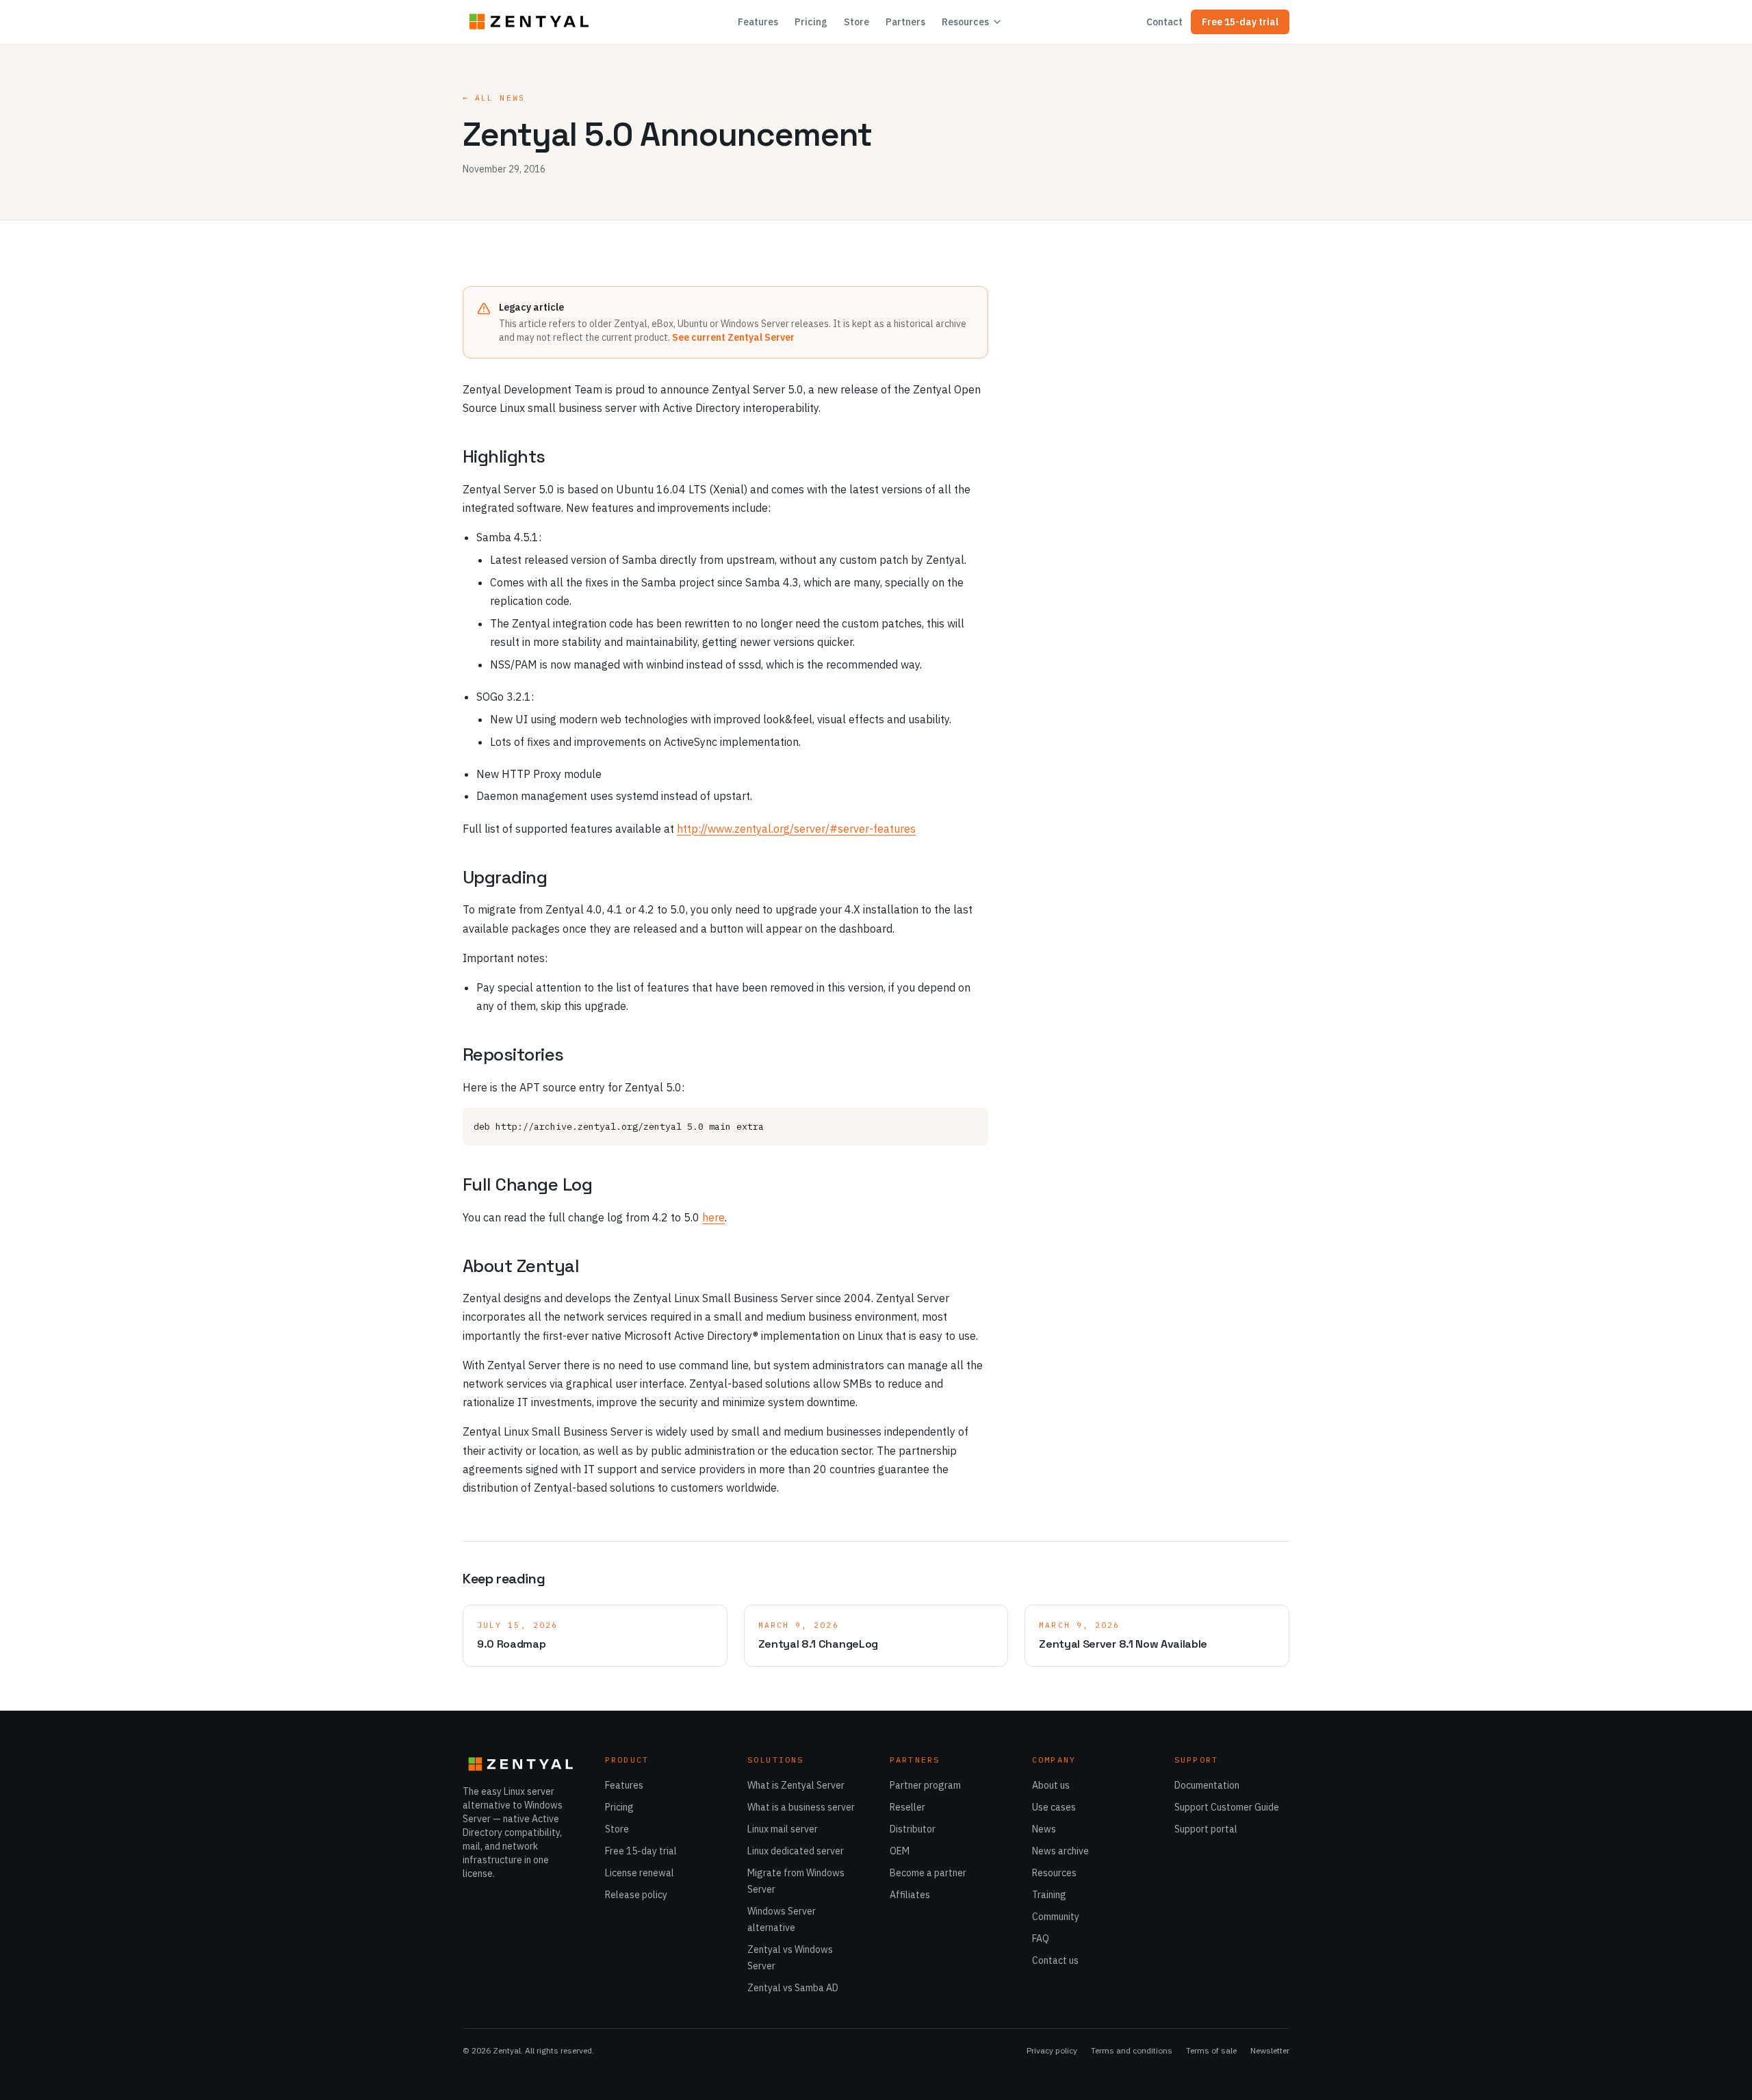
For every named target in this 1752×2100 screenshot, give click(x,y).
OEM (900, 1851)
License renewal (640, 1873)
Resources (965, 22)
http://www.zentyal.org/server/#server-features (796, 829)
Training (1049, 1895)
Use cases (1054, 1807)
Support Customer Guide (1227, 1807)
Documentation (1207, 1785)
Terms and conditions (1132, 2050)
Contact (1164, 22)
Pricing (811, 22)
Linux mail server (783, 1829)
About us (1051, 1785)
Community (1056, 1917)
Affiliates (910, 1895)
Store (856, 22)
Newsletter (1270, 2050)
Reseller (907, 1807)
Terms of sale (1211, 2050)
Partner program (925, 1785)
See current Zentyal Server (733, 337)
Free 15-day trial (1240, 22)
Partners (905, 22)
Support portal (1206, 1829)
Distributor (913, 1829)
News (1044, 1829)
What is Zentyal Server (796, 1785)
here (713, 1217)
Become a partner (928, 1873)
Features (758, 22)
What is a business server (801, 1807)
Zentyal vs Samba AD (793, 1988)
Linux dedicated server (796, 1851)
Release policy (636, 1895)
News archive (1060, 1851)
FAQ (1041, 1939)
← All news (494, 98)
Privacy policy (1052, 2050)
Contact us (1055, 1960)
